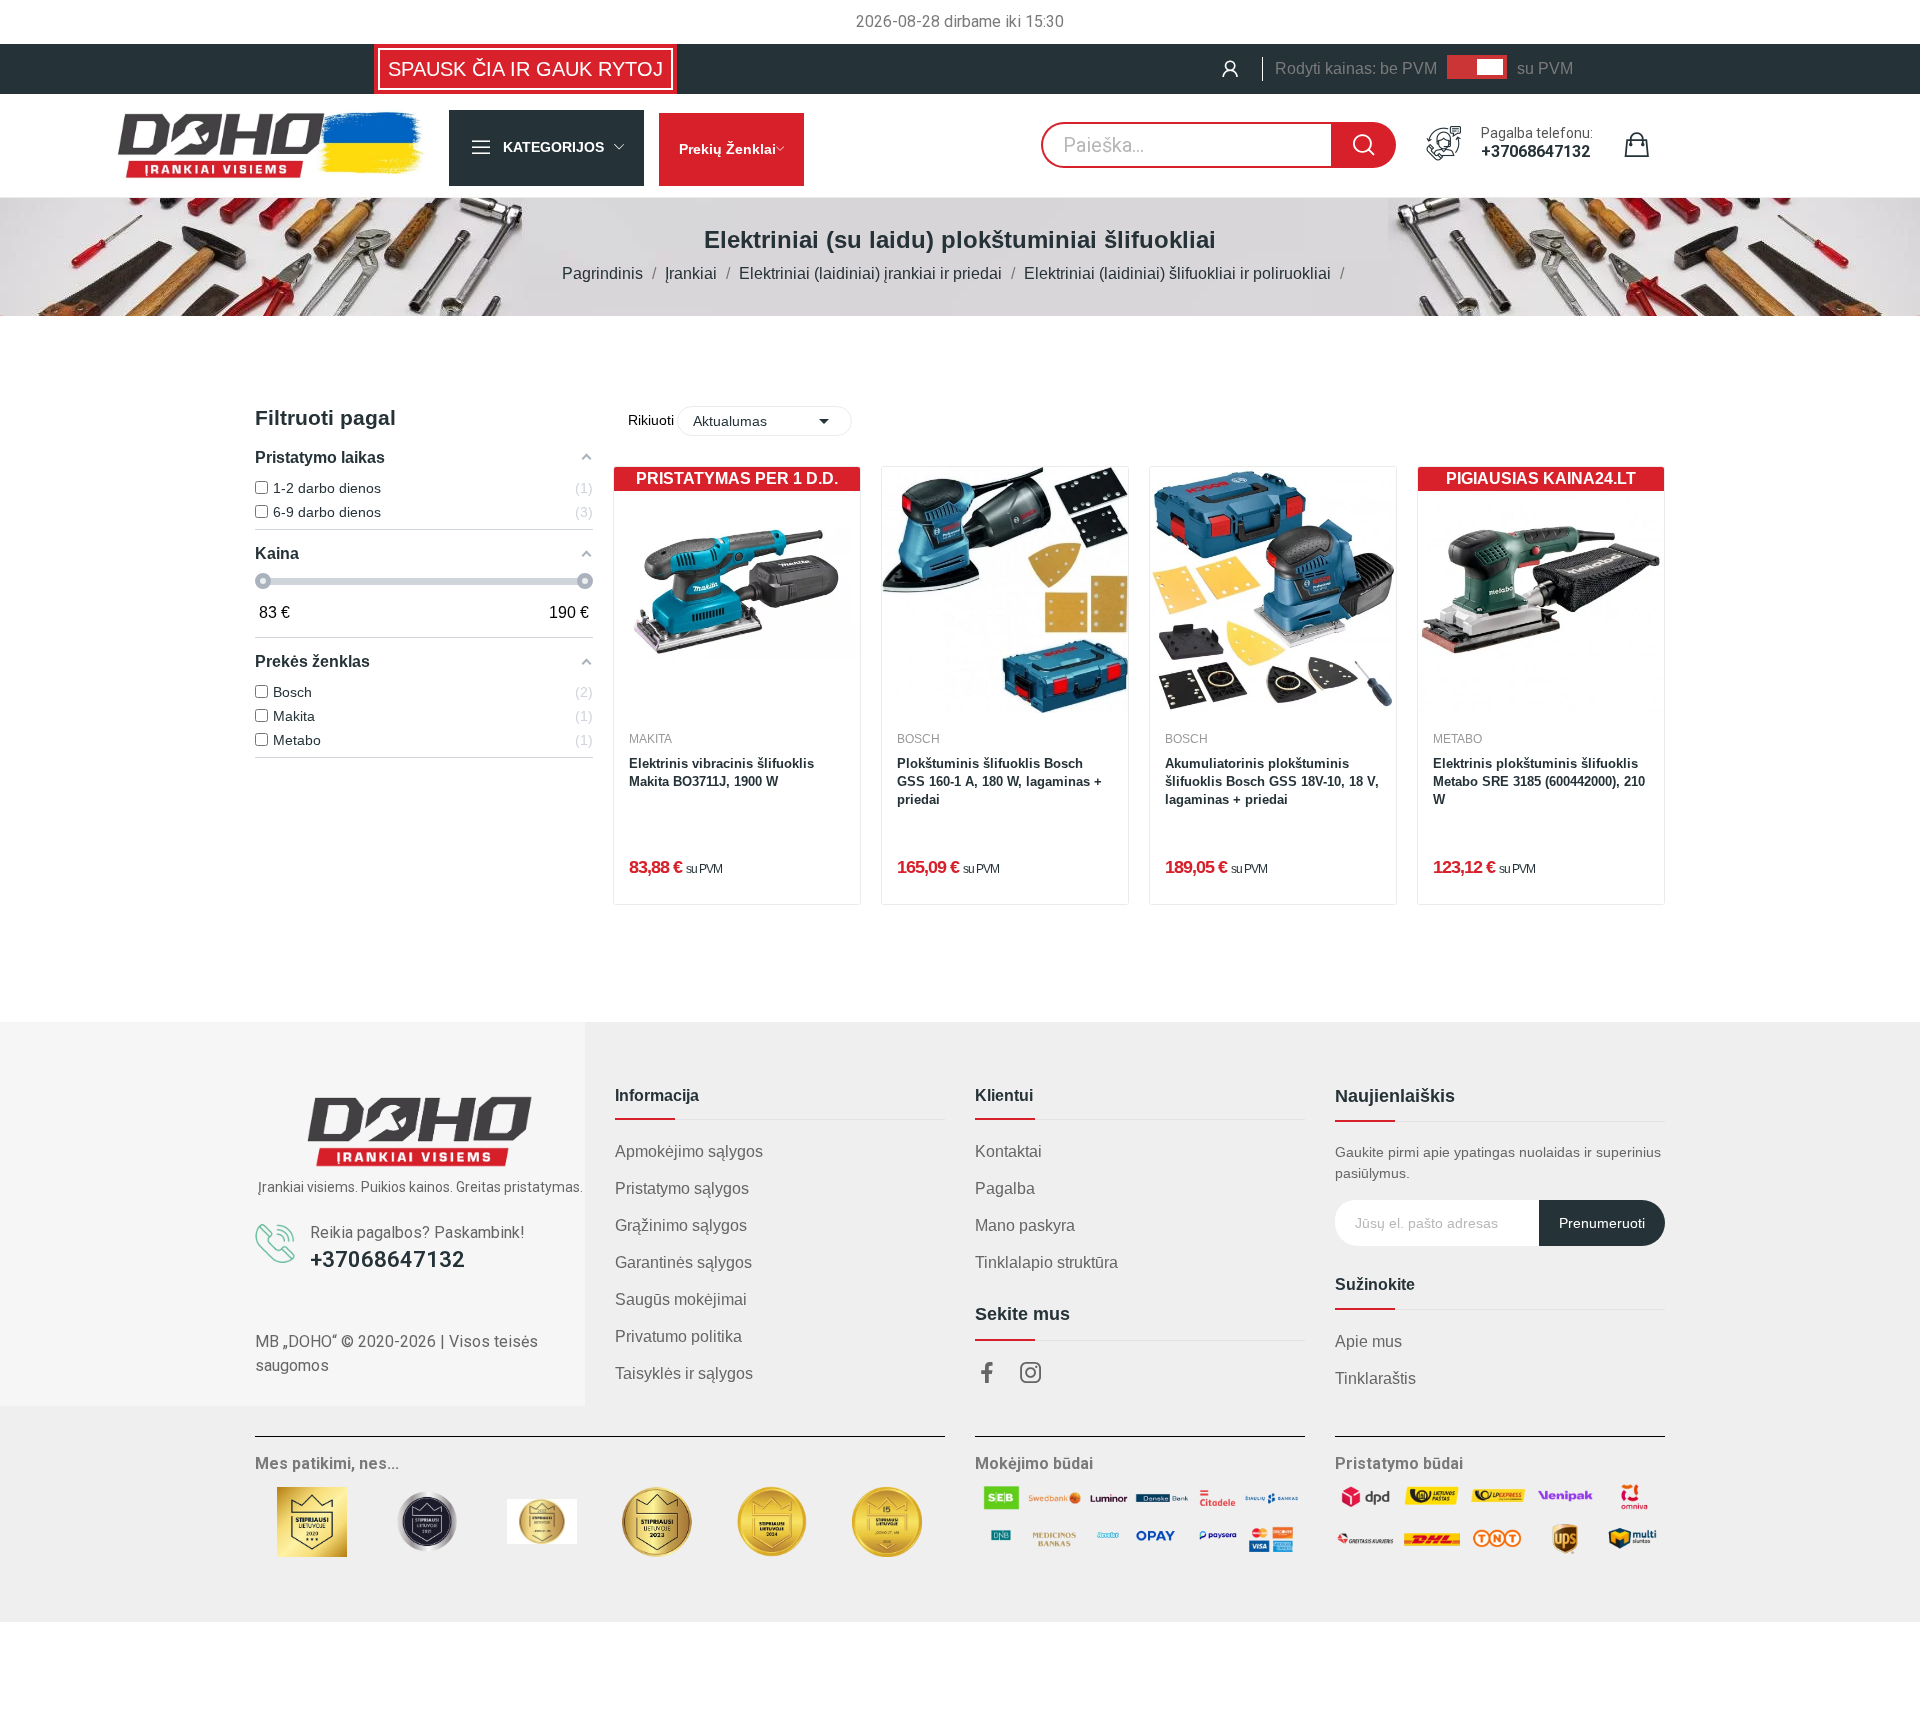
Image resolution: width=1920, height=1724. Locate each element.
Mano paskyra (1025, 1225)
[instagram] (1031, 1374)
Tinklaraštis (1375, 1378)
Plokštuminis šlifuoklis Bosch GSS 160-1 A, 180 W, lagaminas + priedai (999, 781)
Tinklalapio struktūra (1046, 1262)
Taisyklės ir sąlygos (684, 1373)
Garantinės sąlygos (683, 1262)
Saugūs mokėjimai (681, 1299)
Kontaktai (1008, 1151)
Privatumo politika (678, 1336)
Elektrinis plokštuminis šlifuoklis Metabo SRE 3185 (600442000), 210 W (1539, 781)
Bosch (918, 739)
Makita (650, 739)
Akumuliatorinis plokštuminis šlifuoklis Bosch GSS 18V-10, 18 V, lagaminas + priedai (1272, 781)
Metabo (1457, 739)
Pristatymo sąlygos (682, 1188)
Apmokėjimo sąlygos (689, 1151)
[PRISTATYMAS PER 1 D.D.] (737, 588)
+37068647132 (1535, 152)
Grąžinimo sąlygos (681, 1225)
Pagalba (1005, 1188)
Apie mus (1368, 1341)
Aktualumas (764, 421)
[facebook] (987, 1374)
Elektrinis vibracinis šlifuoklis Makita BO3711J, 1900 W (721, 772)
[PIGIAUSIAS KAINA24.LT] (1541, 588)
